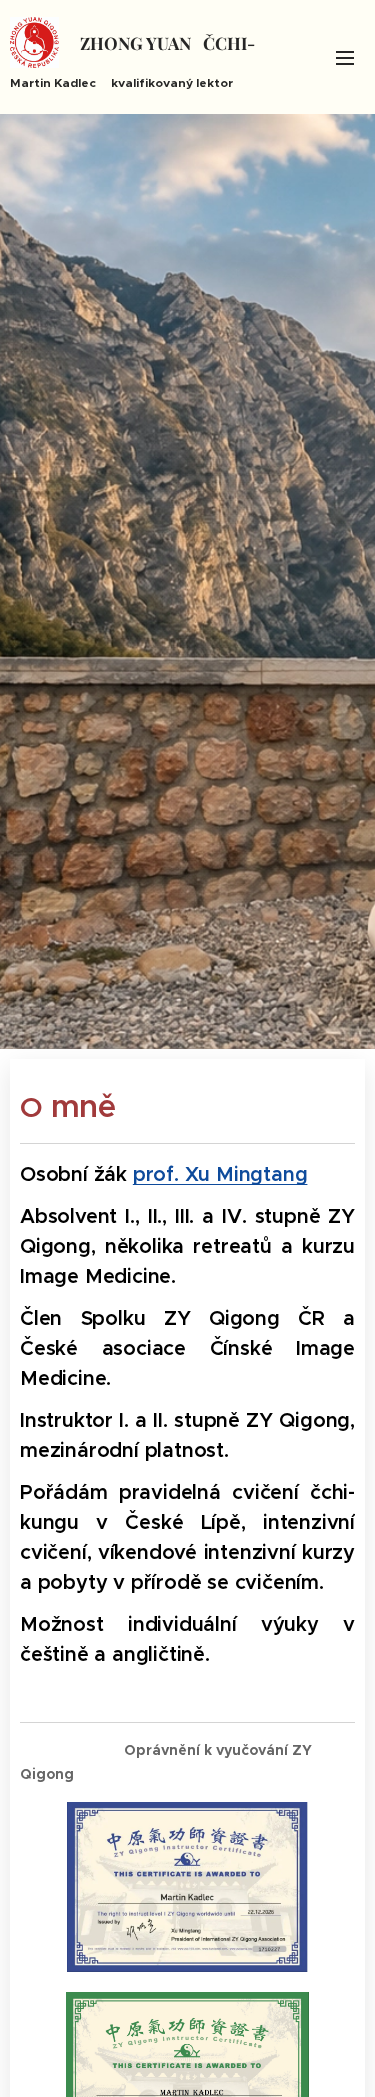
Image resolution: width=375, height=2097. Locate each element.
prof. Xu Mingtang (220, 1174)
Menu (345, 57)
